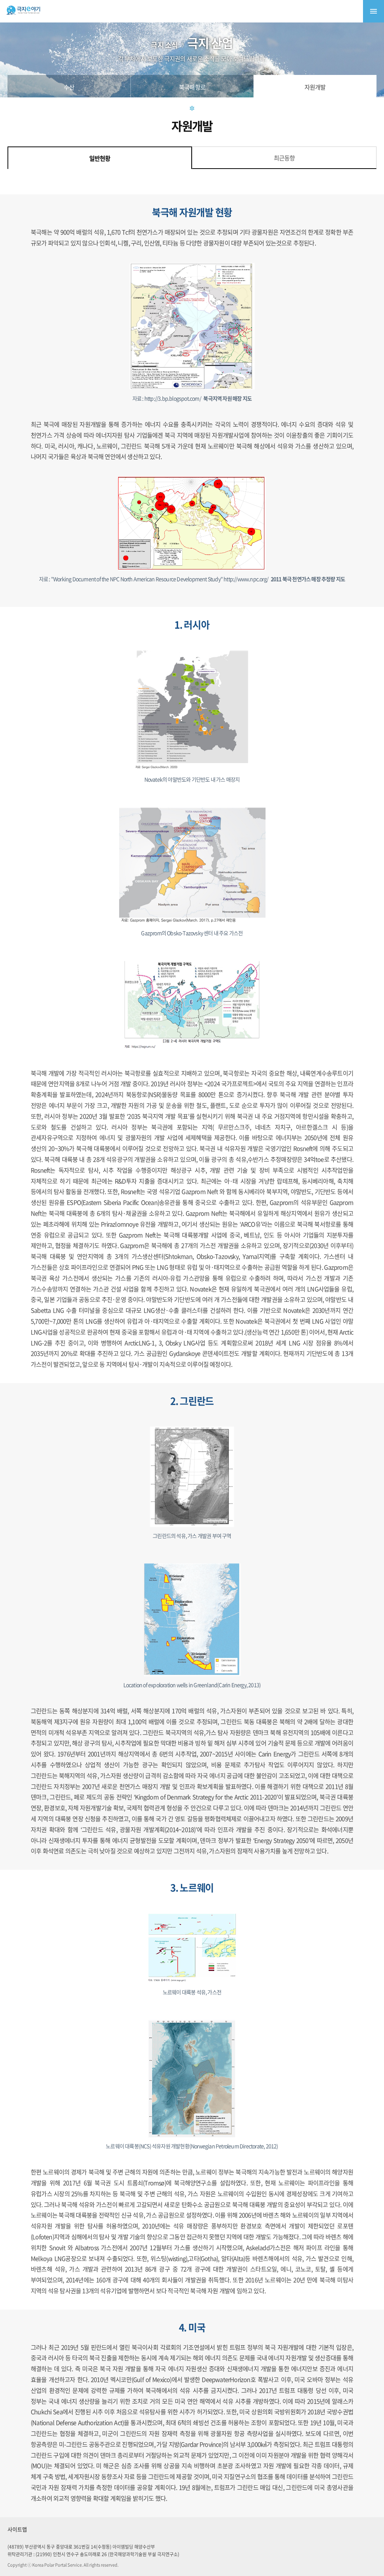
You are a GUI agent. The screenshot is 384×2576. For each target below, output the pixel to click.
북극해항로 (192, 87)
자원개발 (315, 87)
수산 (69, 87)
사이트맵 (17, 2529)
